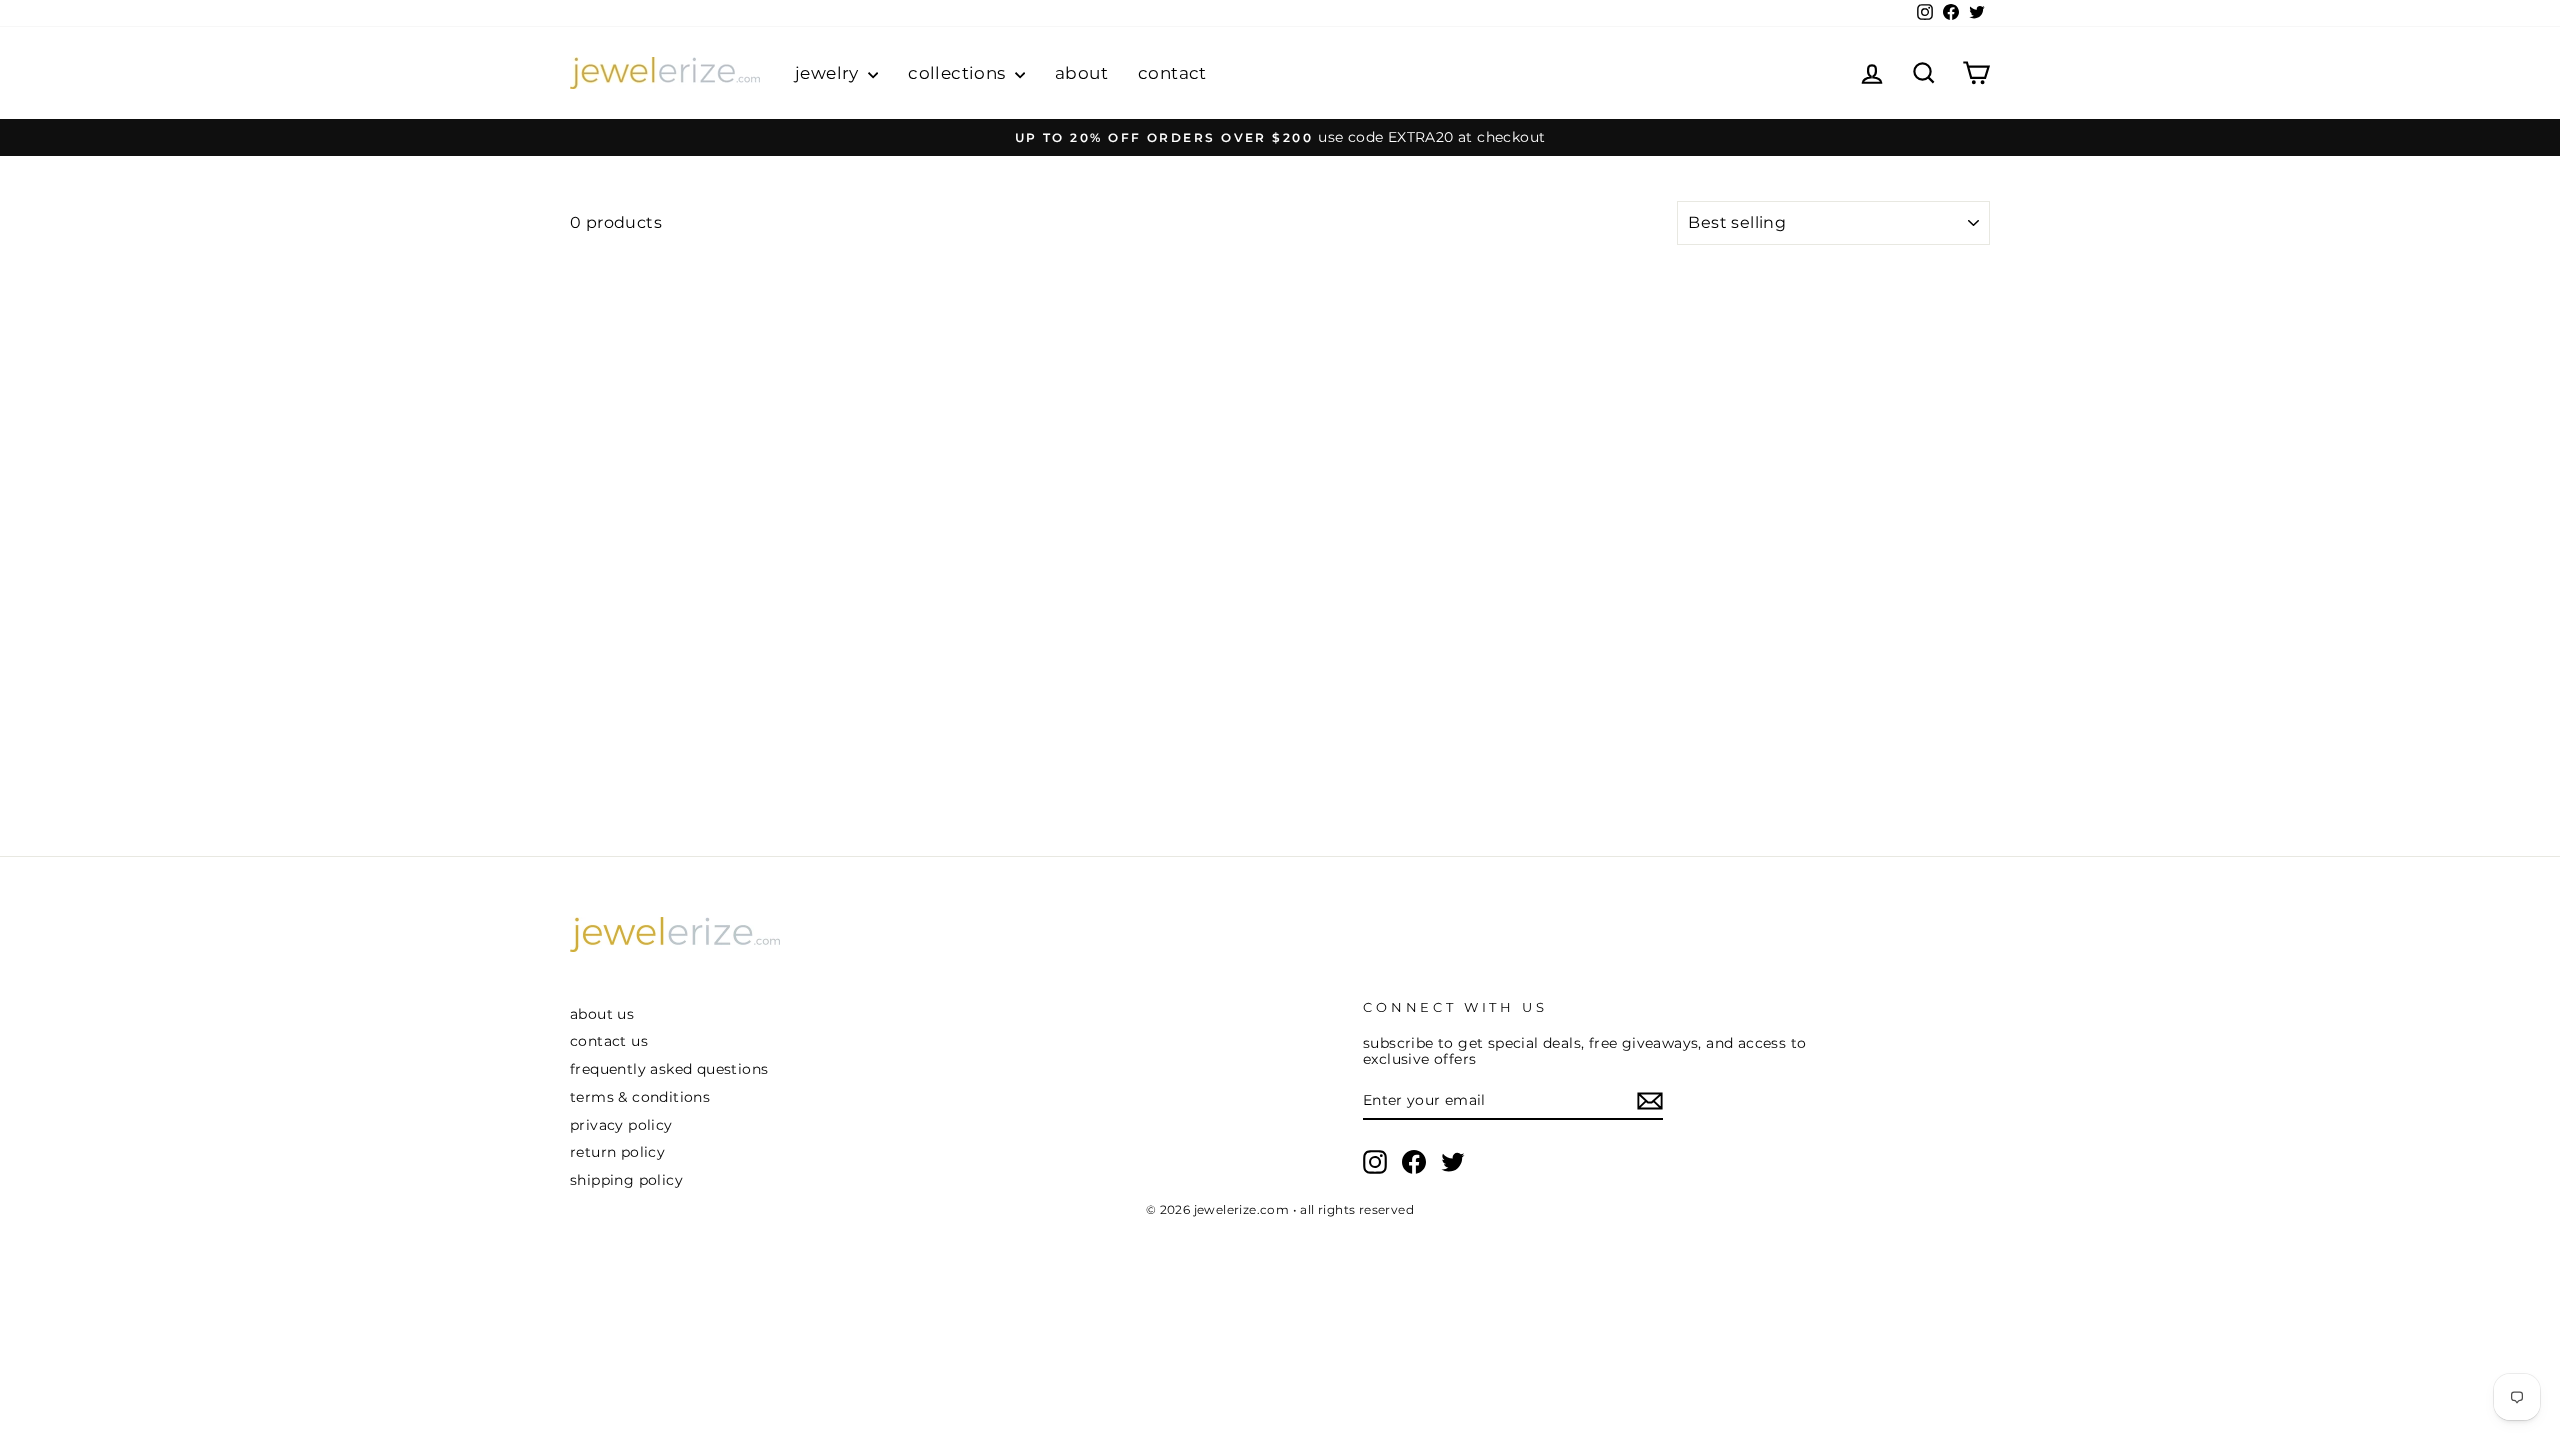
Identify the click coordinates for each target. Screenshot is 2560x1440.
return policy (617, 1152)
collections (959, 73)
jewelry (829, 73)
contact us (609, 1041)
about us (602, 1014)
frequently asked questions (669, 1069)
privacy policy (621, 1125)
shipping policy (626, 1180)
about (1081, 73)
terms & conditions (640, 1097)
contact (1172, 73)
